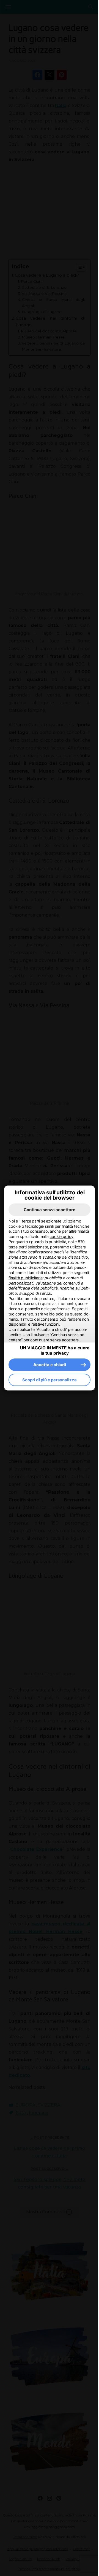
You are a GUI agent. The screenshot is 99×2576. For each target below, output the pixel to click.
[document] (50, 1281)
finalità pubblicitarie (26, 1278)
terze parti (18, 1247)
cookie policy (61, 1236)
